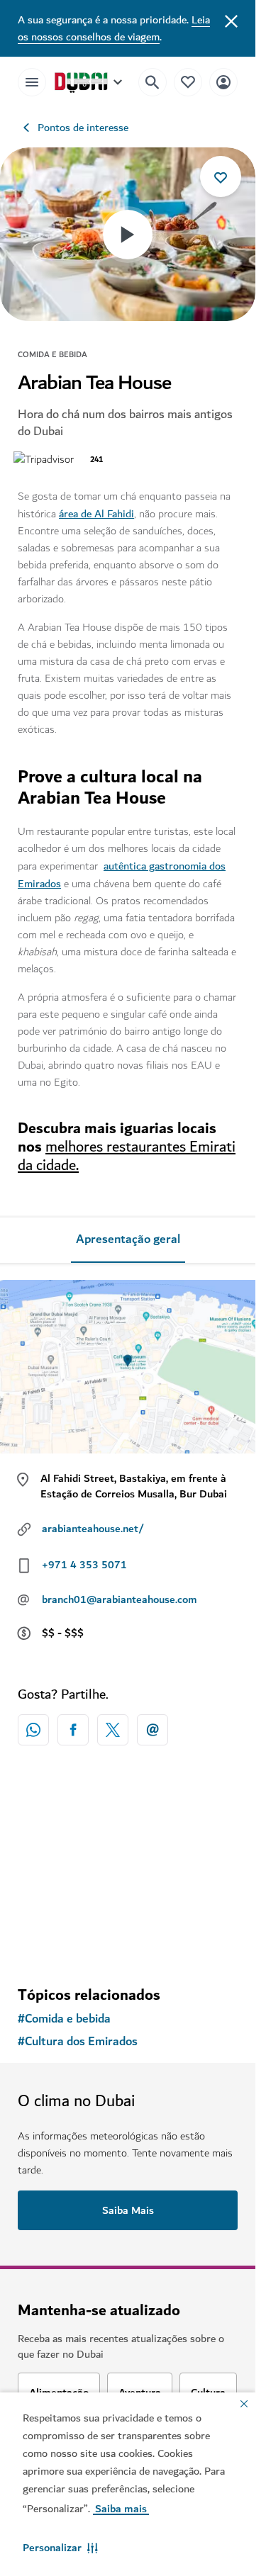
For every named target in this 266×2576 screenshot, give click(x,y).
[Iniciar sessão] (223, 82)
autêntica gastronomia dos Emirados (122, 875)
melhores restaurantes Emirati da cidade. (127, 1156)
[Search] (153, 82)
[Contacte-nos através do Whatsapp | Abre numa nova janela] (33, 1730)
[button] (60, 2548)
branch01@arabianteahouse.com (120, 1599)
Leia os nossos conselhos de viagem (114, 28)
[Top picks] (188, 82)
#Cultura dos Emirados (78, 2042)
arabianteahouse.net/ (93, 1529)
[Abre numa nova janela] (73, 1730)
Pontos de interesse (83, 128)
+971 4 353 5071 (84, 1565)
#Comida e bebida (64, 2019)
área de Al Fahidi (96, 514)
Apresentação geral (128, 1239)
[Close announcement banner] (231, 20)
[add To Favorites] (221, 176)
